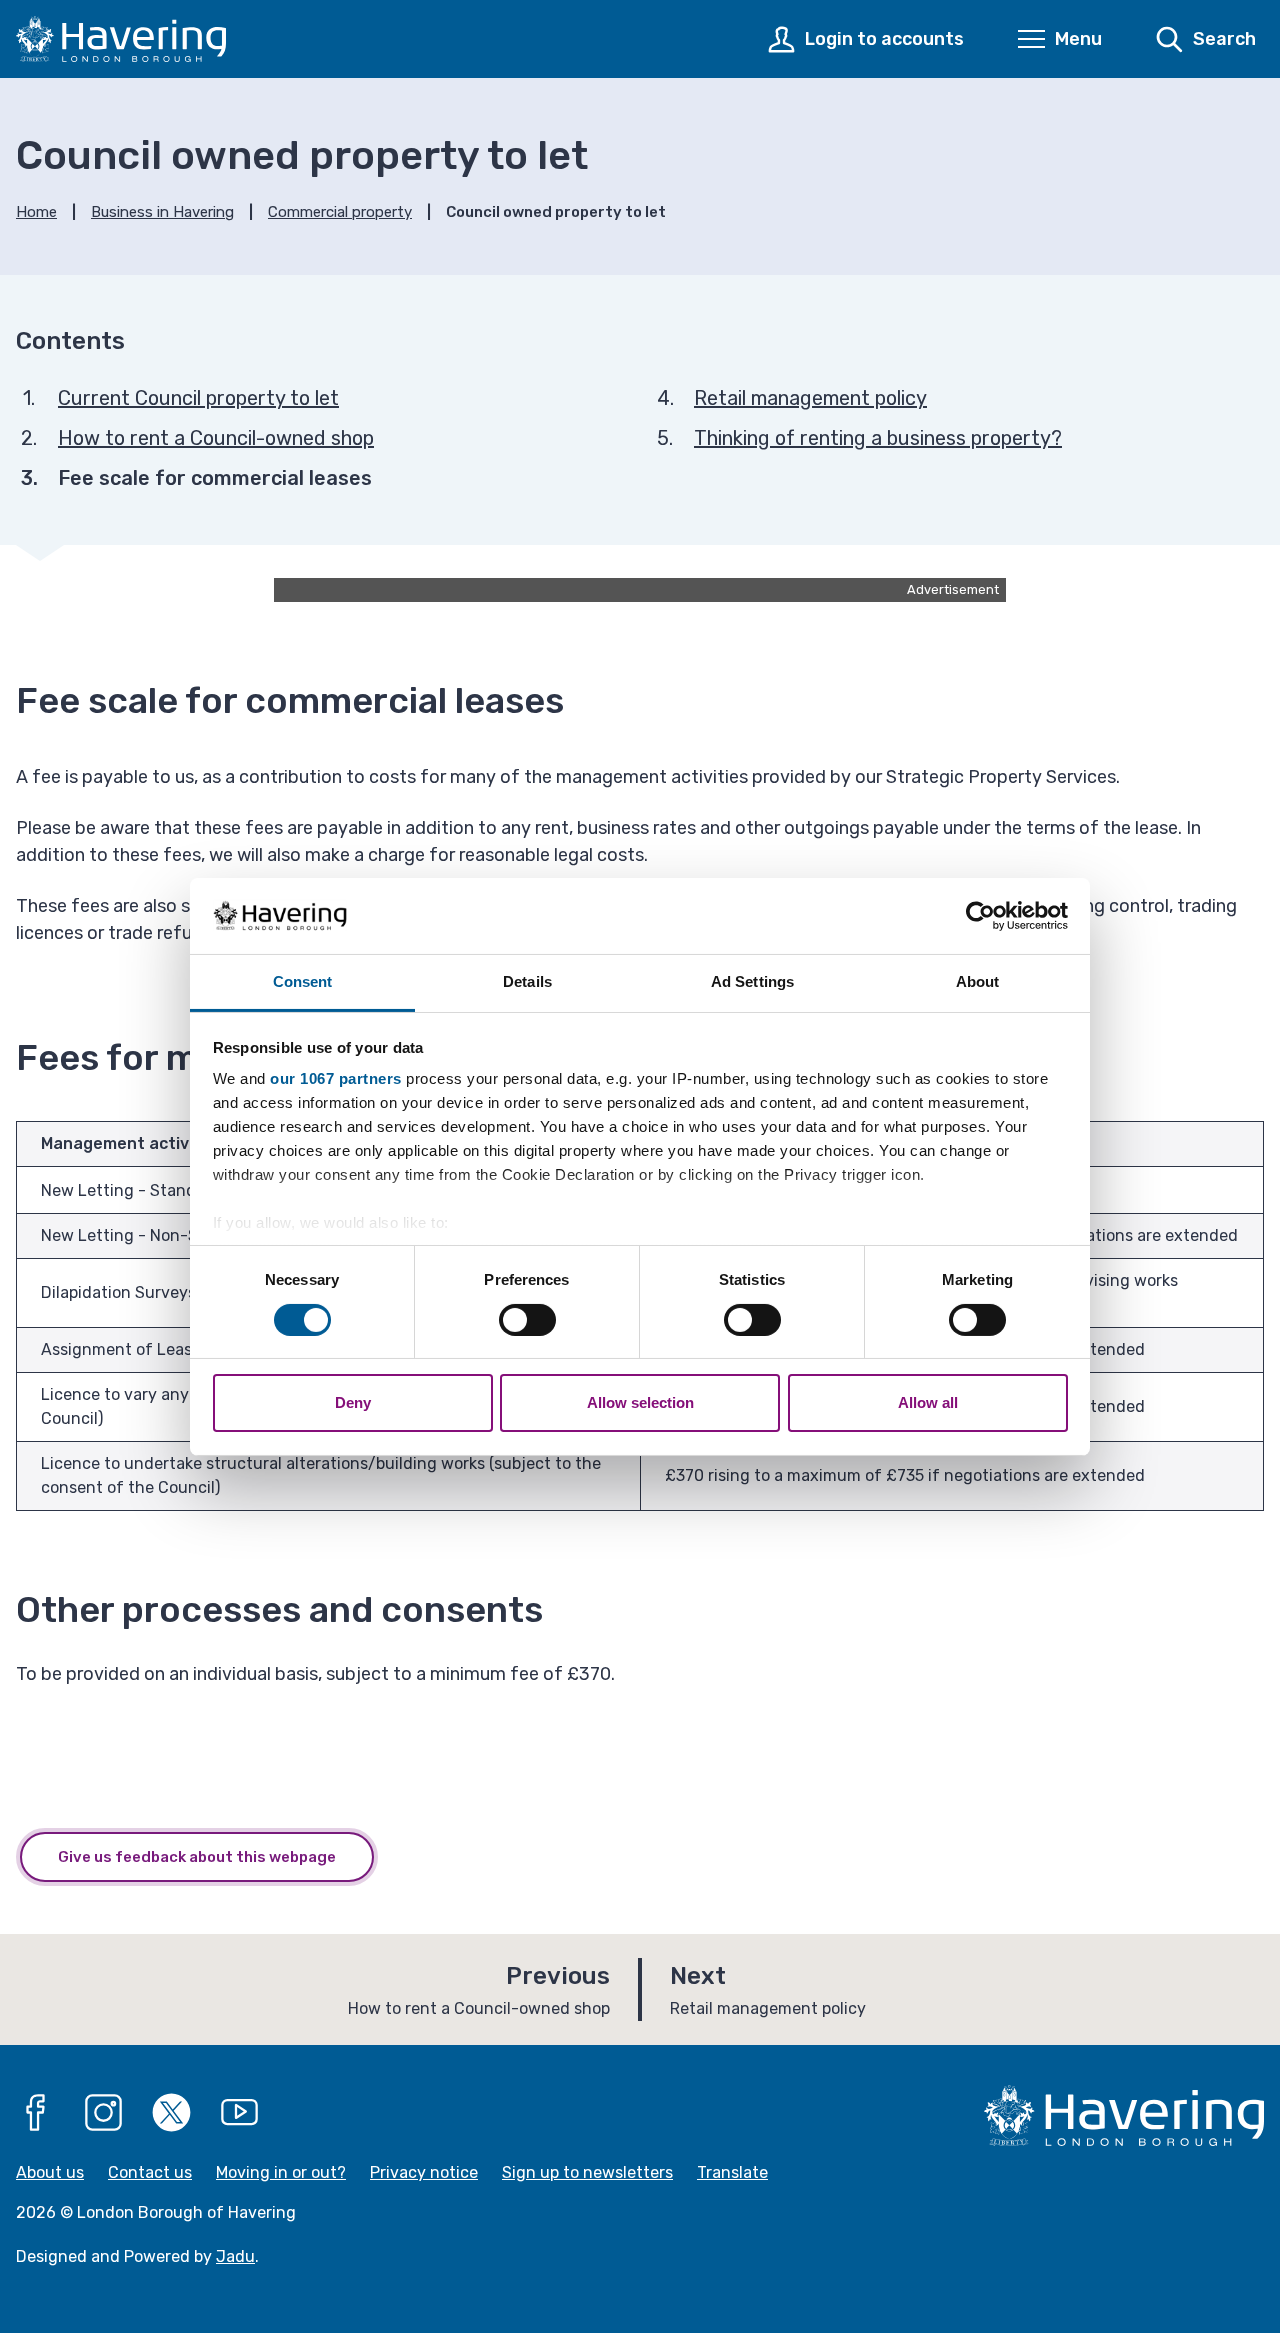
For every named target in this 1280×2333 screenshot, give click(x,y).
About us (50, 2172)
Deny (353, 1402)
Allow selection (640, 1402)
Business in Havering (162, 212)
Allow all (928, 1402)
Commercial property (340, 212)
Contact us (150, 2172)
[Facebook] (36, 2113)
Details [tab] (527, 981)
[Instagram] (104, 2113)
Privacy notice (424, 2172)
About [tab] (978, 981)
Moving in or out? (281, 2172)
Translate (732, 2172)
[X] (172, 2113)
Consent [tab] (303, 981)
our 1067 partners (336, 1078)
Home (36, 212)
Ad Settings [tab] (752, 981)
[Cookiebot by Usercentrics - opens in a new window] (980, 916)
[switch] (527, 1320)
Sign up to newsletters (587, 2172)
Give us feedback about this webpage (197, 1857)
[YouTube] (240, 2113)
